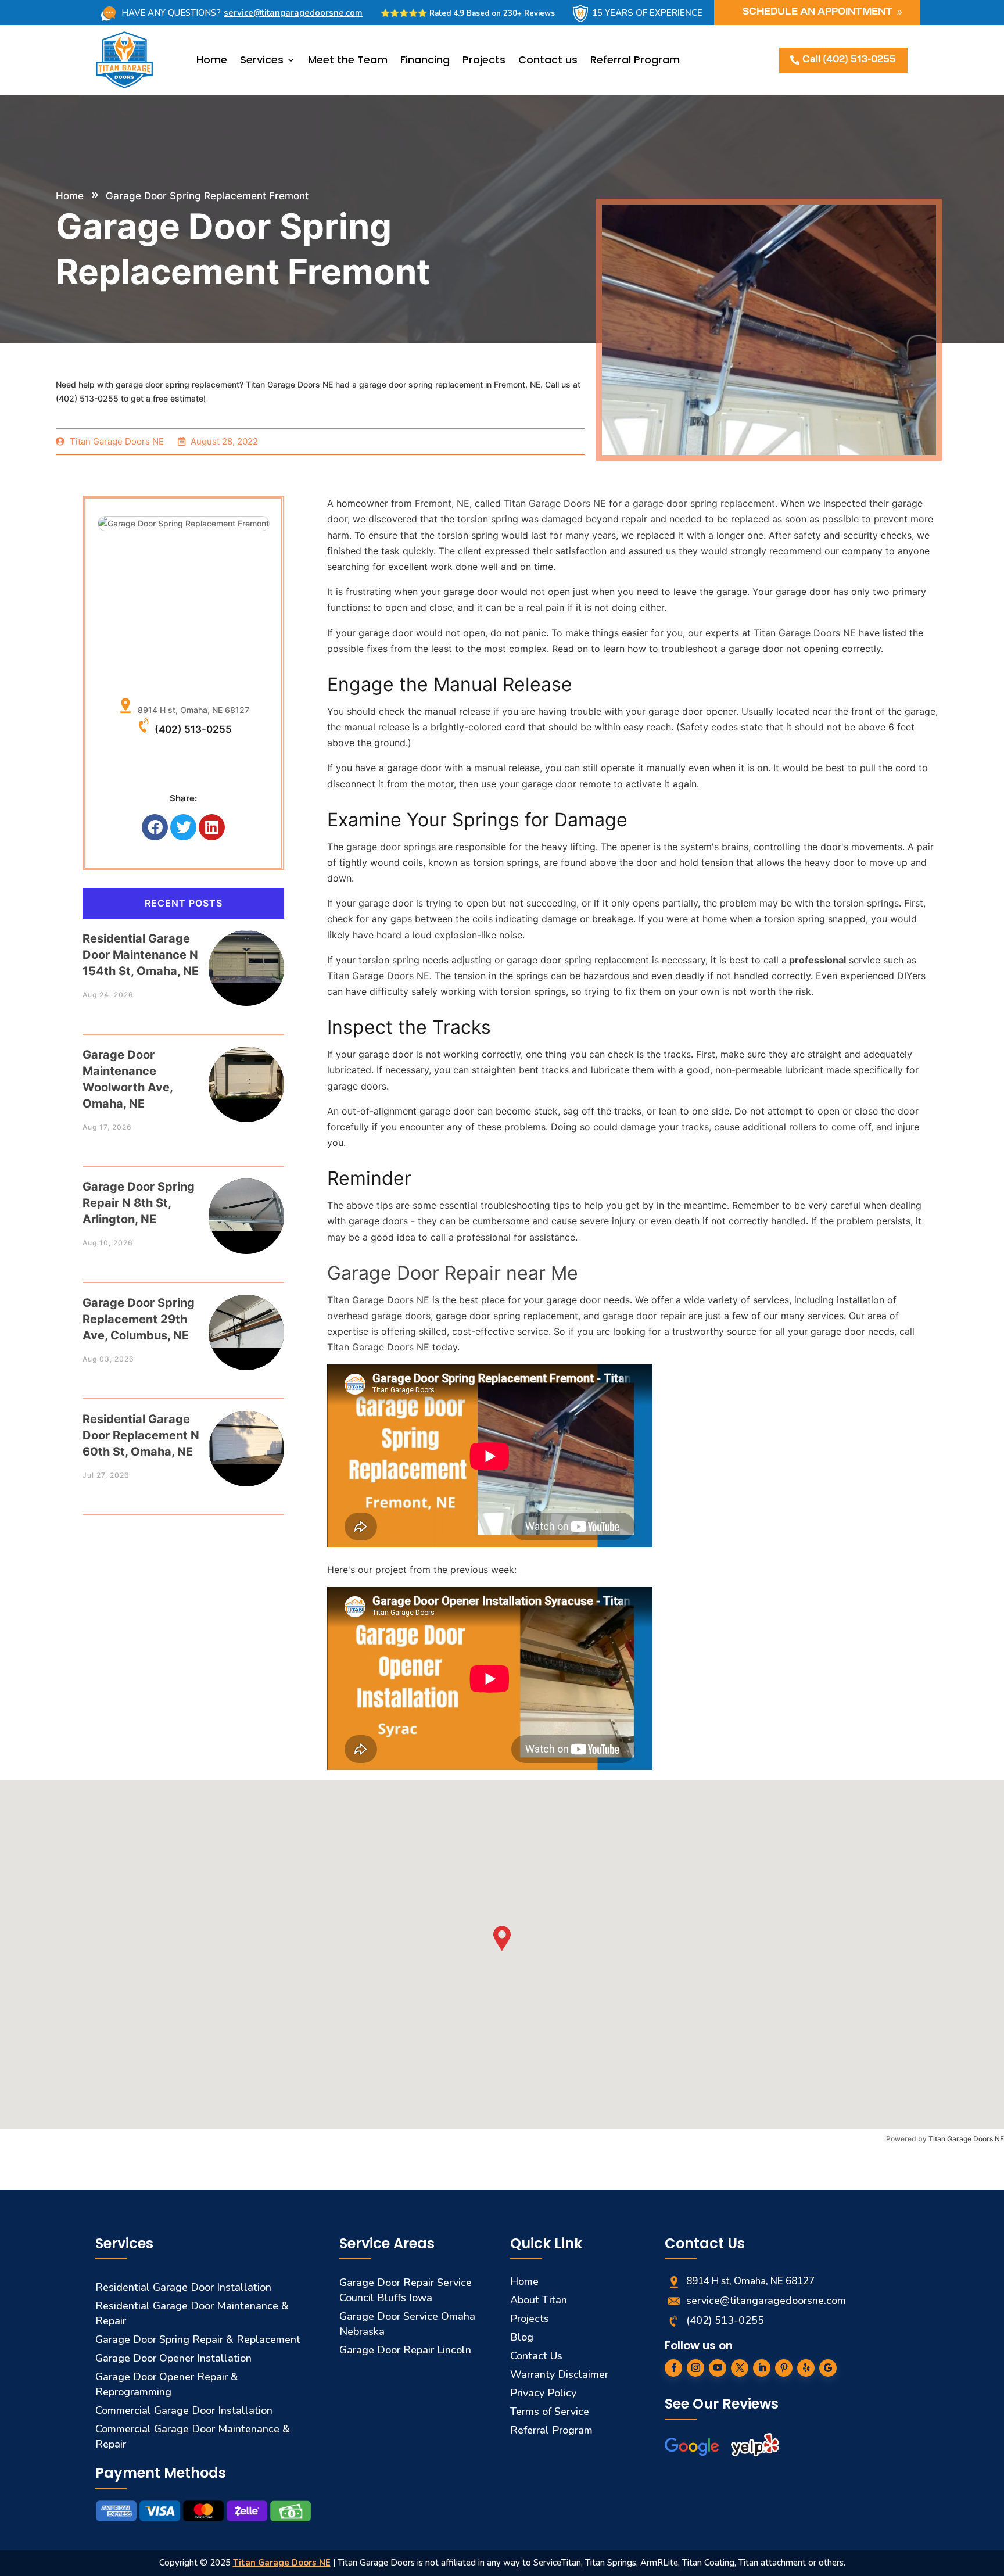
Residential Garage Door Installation (183, 2287)
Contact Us (536, 2356)
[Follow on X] (740, 2368)
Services (262, 60)
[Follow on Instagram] (695, 2368)
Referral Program (635, 60)
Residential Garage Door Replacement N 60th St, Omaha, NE (141, 1435)
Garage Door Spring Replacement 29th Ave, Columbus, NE (139, 1319)
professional (816, 960)
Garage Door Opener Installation (173, 2358)
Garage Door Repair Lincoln (405, 2350)
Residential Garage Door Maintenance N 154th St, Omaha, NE (141, 955)
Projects (484, 60)
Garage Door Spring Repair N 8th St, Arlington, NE (139, 1203)
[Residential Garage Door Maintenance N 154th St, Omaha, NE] (246, 957)
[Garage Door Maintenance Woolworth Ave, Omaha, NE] (246, 1073)
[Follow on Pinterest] (784, 2368)
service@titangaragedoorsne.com (293, 13)
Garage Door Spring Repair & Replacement (198, 2339)
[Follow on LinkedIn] (762, 2368)
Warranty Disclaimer (559, 2374)
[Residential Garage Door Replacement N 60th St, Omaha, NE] (246, 1437)
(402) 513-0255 (193, 729)
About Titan (539, 2300)
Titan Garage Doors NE (966, 2139)
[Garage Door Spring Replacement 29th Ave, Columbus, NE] (246, 1321)
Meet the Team (348, 60)
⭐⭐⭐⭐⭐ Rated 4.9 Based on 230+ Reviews (468, 13)
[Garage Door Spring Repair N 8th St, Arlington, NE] (246, 1205)
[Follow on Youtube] (718, 2368)
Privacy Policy (543, 2393)
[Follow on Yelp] (806, 2368)
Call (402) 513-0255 (849, 60)
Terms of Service (550, 2412)
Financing (425, 60)
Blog (522, 2337)
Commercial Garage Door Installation (184, 2410)
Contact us (548, 60)
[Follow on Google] (828, 2368)
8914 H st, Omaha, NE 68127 (191, 710)
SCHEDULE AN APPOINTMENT (817, 12)
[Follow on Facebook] (673, 2368)
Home (212, 60)
